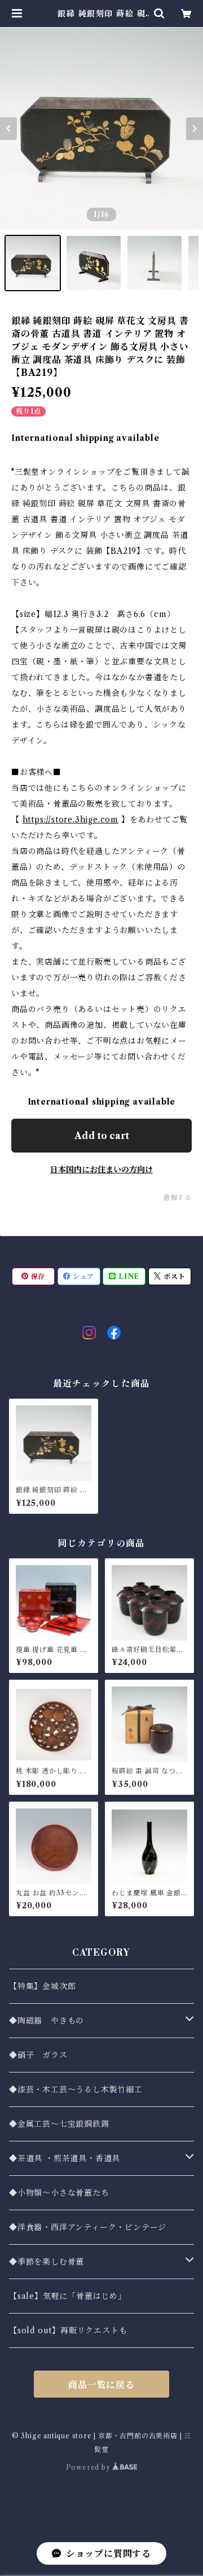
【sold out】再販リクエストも (68, 2330)
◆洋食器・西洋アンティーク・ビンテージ (88, 2227)
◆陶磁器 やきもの (47, 2021)
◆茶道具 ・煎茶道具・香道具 (65, 2158)
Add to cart (102, 1136)
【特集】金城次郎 (42, 1986)
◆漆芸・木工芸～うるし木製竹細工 (76, 2089)
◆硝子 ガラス (38, 2055)
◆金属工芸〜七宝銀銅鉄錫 (59, 2124)
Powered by (89, 2467)
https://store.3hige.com (70, 820)
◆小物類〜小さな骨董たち (59, 2193)
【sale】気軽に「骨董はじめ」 (68, 2296)
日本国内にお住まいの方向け (101, 1169)
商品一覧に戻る (101, 2385)
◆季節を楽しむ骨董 (47, 2262)
